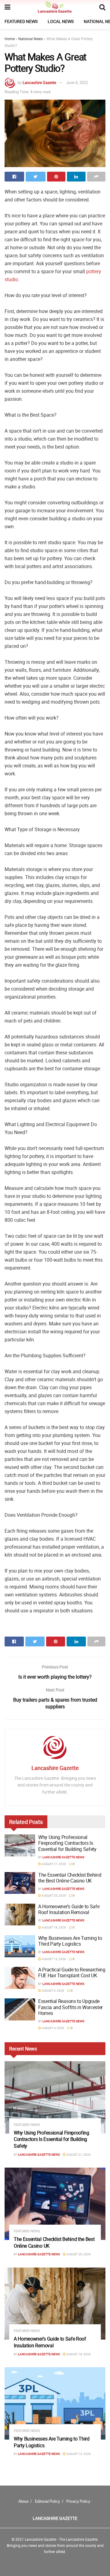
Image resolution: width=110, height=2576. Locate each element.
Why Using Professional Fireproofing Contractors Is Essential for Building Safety (67, 1843)
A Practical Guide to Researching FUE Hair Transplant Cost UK (72, 1972)
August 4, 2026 (53, 2028)
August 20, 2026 (53, 1895)
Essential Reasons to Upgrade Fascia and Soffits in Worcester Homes (70, 2007)
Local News (61, 21)
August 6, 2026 (53, 1990)
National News (31, 39)
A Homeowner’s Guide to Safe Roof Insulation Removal (69, 1909)
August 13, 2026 (53, 1959)
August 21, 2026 (53, 1864)
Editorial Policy (47, 2501)
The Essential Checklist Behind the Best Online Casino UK (70, 1878)
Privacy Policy (78, 2501)
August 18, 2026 (53, 1927)
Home (10, 39)
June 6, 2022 (77, 82)
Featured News (21, 21)
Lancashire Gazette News (63, 1857)
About (23, 2501)
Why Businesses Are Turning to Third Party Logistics (70, 1941)
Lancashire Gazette (39, 82)
